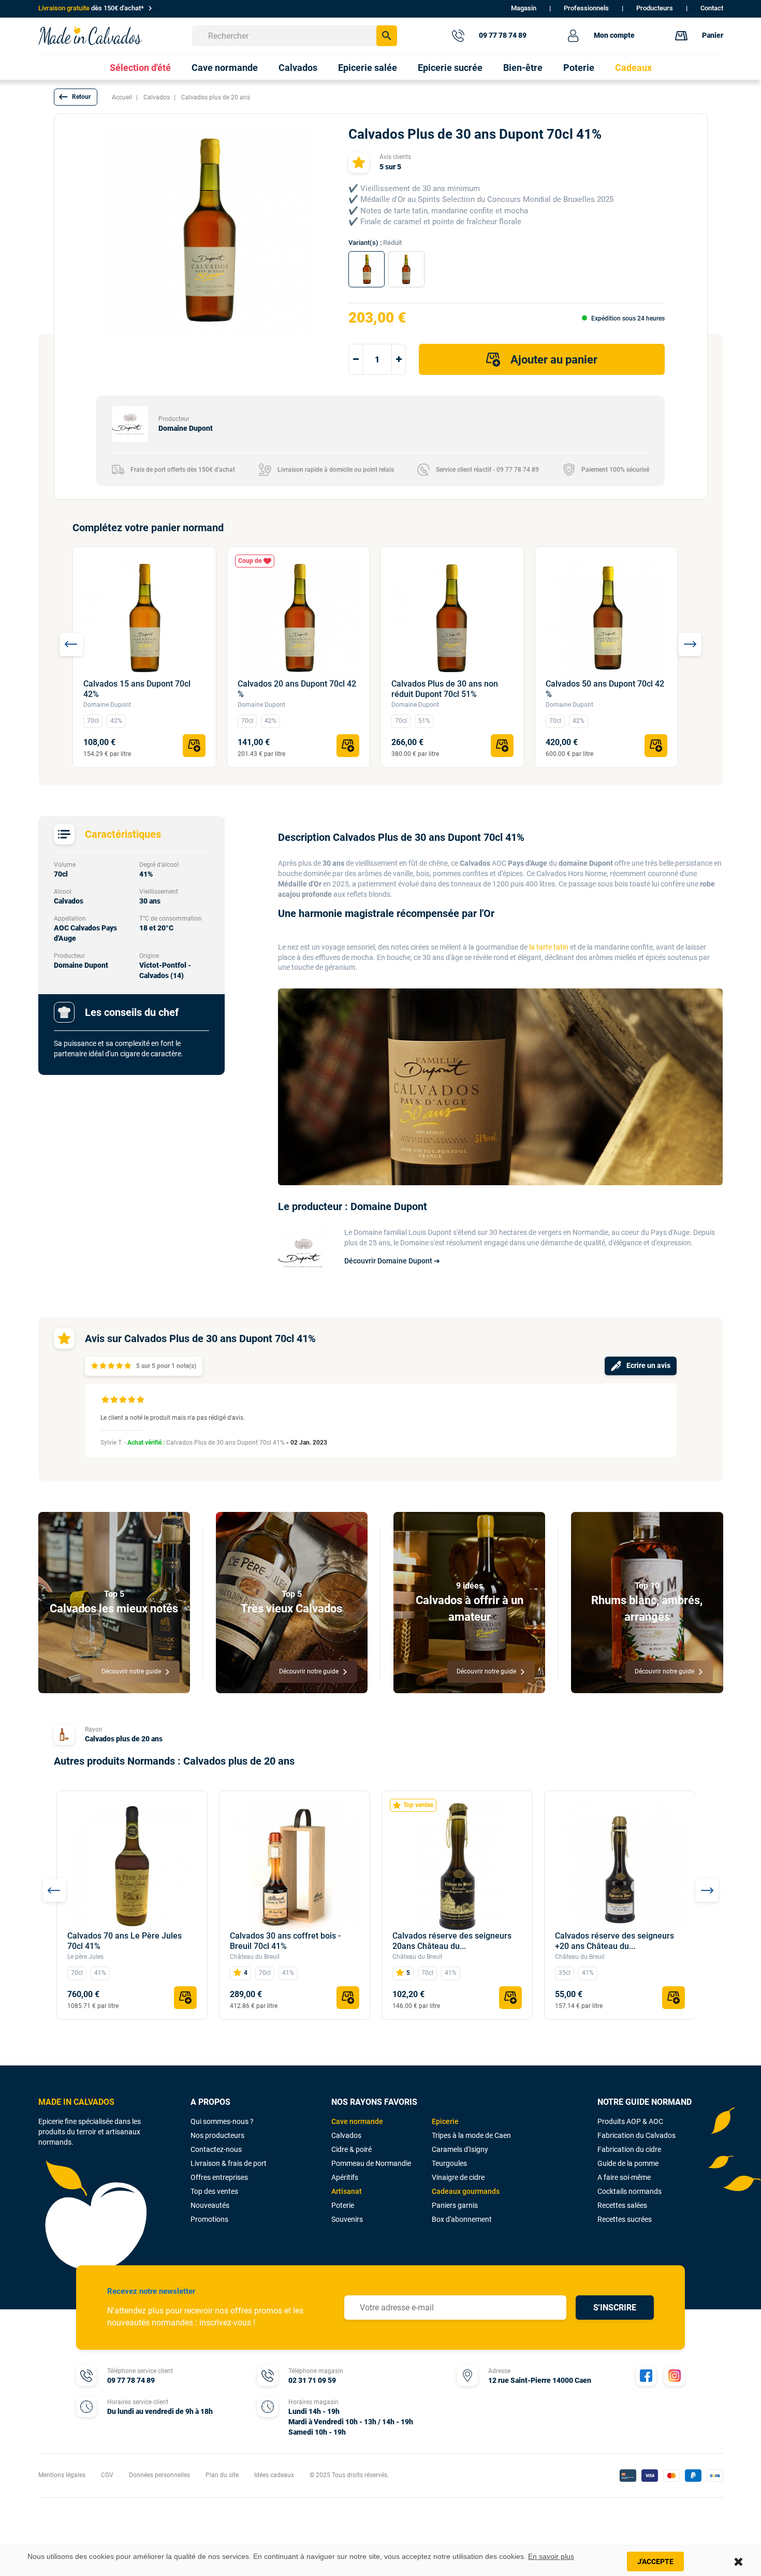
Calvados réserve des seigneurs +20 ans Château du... (614, 1941)
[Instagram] (675, 2376)
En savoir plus (551, 2556)
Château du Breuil (255, 1957)
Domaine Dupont (107, 705)
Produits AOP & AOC (630, 2121)
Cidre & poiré (352, 2149)
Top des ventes (214, 2191)
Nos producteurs (217, 2135)
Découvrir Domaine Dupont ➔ (392, 1261)
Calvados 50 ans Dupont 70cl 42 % (605, 689)
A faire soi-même (624, 2177)
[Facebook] (646, 2376)
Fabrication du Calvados (636, 2135)
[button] (76, 97)
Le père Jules (85, 1957)
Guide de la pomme (628, 2163)
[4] (119, 1366)
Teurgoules (449, 2163)
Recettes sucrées (625, 2219)
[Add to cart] (194, 746)
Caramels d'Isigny (460, 2149)
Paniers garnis (455, 2205)
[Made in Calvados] (90, 35)
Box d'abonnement (462, 2219)
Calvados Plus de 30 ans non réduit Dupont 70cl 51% (445, 689)
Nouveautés (210, 2205)
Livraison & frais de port (229, 2163)
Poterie (343, 2205)
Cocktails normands (630, 2191)
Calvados (346, 2135)
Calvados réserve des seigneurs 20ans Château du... (452, 1941)
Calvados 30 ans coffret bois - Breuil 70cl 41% (285, 1941)
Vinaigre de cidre (458, 2177)
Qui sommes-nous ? (222, 2121)
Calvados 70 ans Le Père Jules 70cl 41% (125, 1941)
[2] (103, 1366)
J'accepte (655, 2562)
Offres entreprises (219, 2177)
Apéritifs (345, 2177)
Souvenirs (347, 2219)
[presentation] (71, 644)
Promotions (209, 2219)
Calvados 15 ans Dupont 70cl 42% (137, 689)
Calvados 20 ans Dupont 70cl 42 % (297, 689)
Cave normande (357, 2121)
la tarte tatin (549, 947)
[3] (111, 1366)
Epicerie (445, 2121)
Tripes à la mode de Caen (471, 2135)
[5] (128, 1366)
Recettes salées (622, 2205)
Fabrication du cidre (629, 2149)
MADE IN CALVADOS (76, 2102)
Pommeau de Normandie (371, 2163)
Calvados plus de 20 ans (124, 1739)
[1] (94, 1366)
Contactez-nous (216, 2149)
